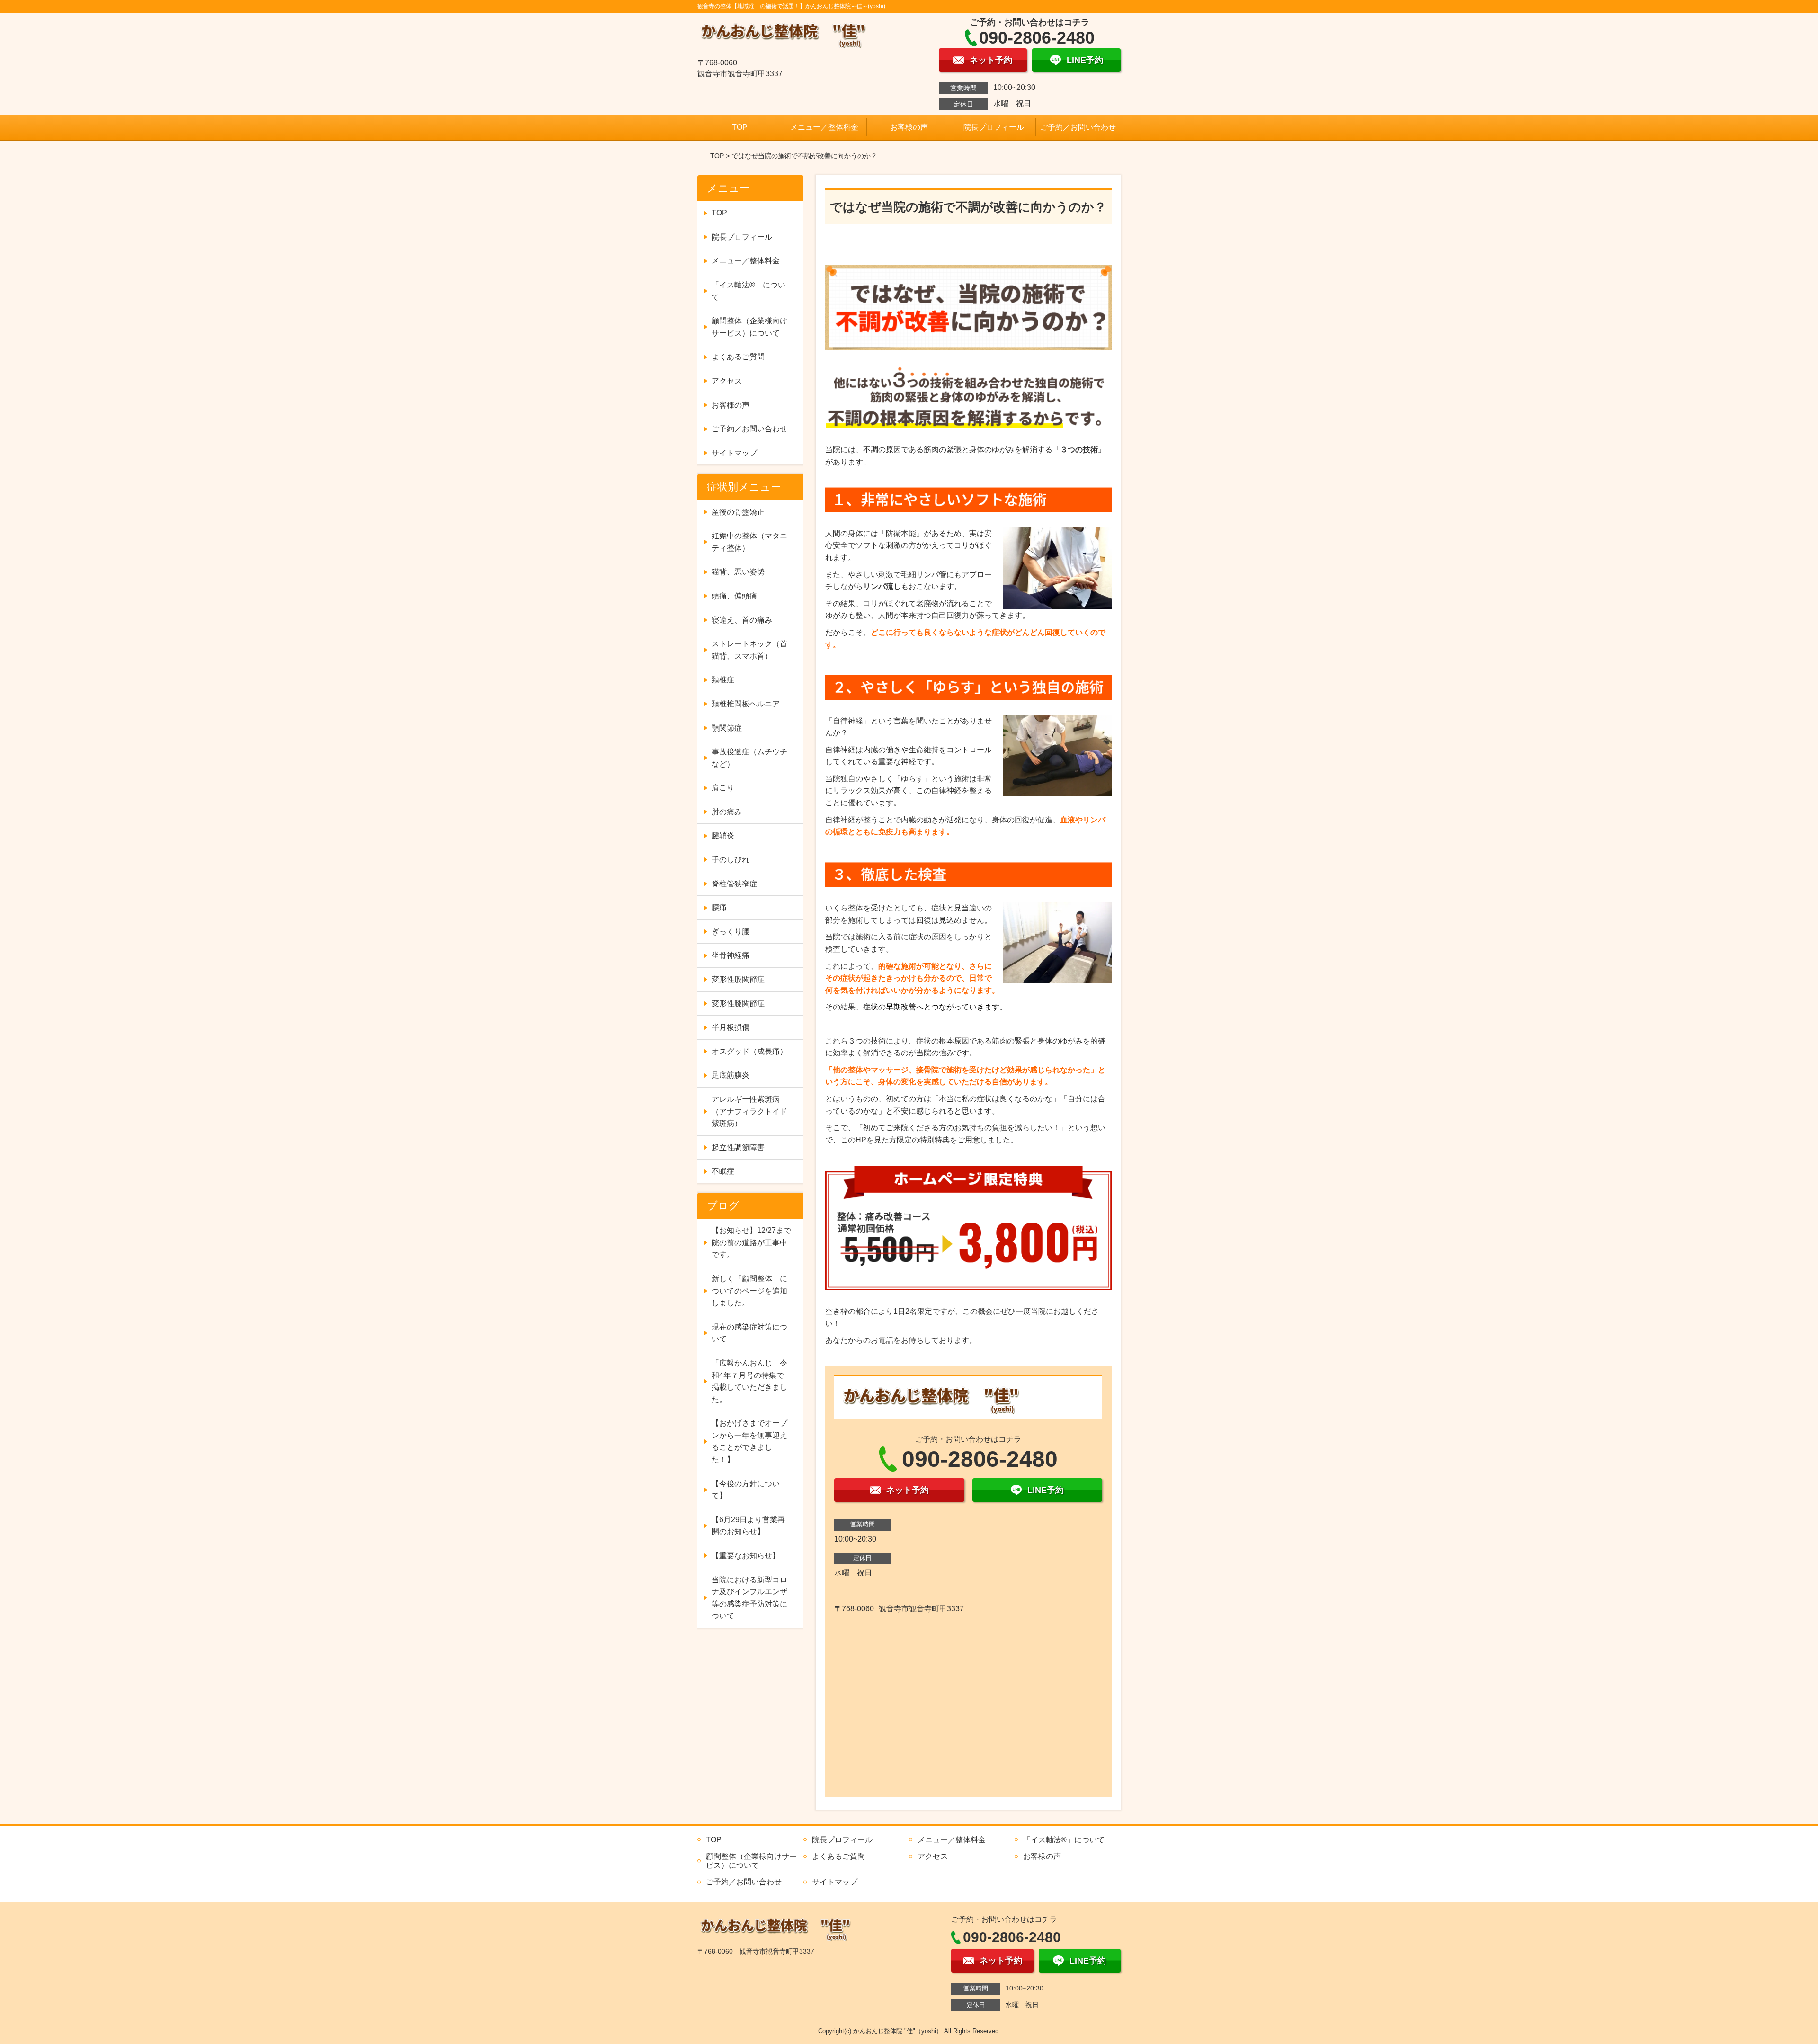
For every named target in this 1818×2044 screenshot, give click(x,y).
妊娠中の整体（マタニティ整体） (749, 542)
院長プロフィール (994, 127)
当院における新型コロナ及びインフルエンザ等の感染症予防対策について (749, 1598)
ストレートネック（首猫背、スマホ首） (749, 650)
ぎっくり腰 (731, 932)
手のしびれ (731, 860)
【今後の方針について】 (746, 1490)
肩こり (723, 788)
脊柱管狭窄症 (734, 884)
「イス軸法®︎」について (749, 291)
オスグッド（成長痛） (749, 1051)
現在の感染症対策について (749, 1333)
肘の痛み (727, 812)
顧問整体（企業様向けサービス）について (749, 327)
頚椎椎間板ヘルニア (746, 704)
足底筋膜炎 (731, 1075)
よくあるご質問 (738, 357)
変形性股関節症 (738, 979)
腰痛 (719, 907)
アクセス (727, 381)
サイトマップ (734, 453)
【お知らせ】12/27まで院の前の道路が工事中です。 (751, 1242)
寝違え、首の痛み (742, 620)
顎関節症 (727, 728)
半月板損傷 (731, 1027)
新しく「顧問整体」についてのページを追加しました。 (749, 1291)
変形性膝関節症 (738, 1004)
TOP (740, 127)
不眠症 (723, 1171)
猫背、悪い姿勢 (738, 572)
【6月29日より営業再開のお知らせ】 (748, 1526)
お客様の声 (909, 127)
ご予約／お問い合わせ (1078, 127)
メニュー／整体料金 (824, 127)
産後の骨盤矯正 (738, 512)
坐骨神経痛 (731, 955)
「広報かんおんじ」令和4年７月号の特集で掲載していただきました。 (749, 1381)
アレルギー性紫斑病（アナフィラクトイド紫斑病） (749, 1111)
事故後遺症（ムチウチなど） (749, 758)
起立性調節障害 (738, 1147)
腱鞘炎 (723, 835)
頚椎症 (723, 680)
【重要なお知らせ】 (746, 1556)
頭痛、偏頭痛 (734, 596)
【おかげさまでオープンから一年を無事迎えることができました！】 (749, 1441)
